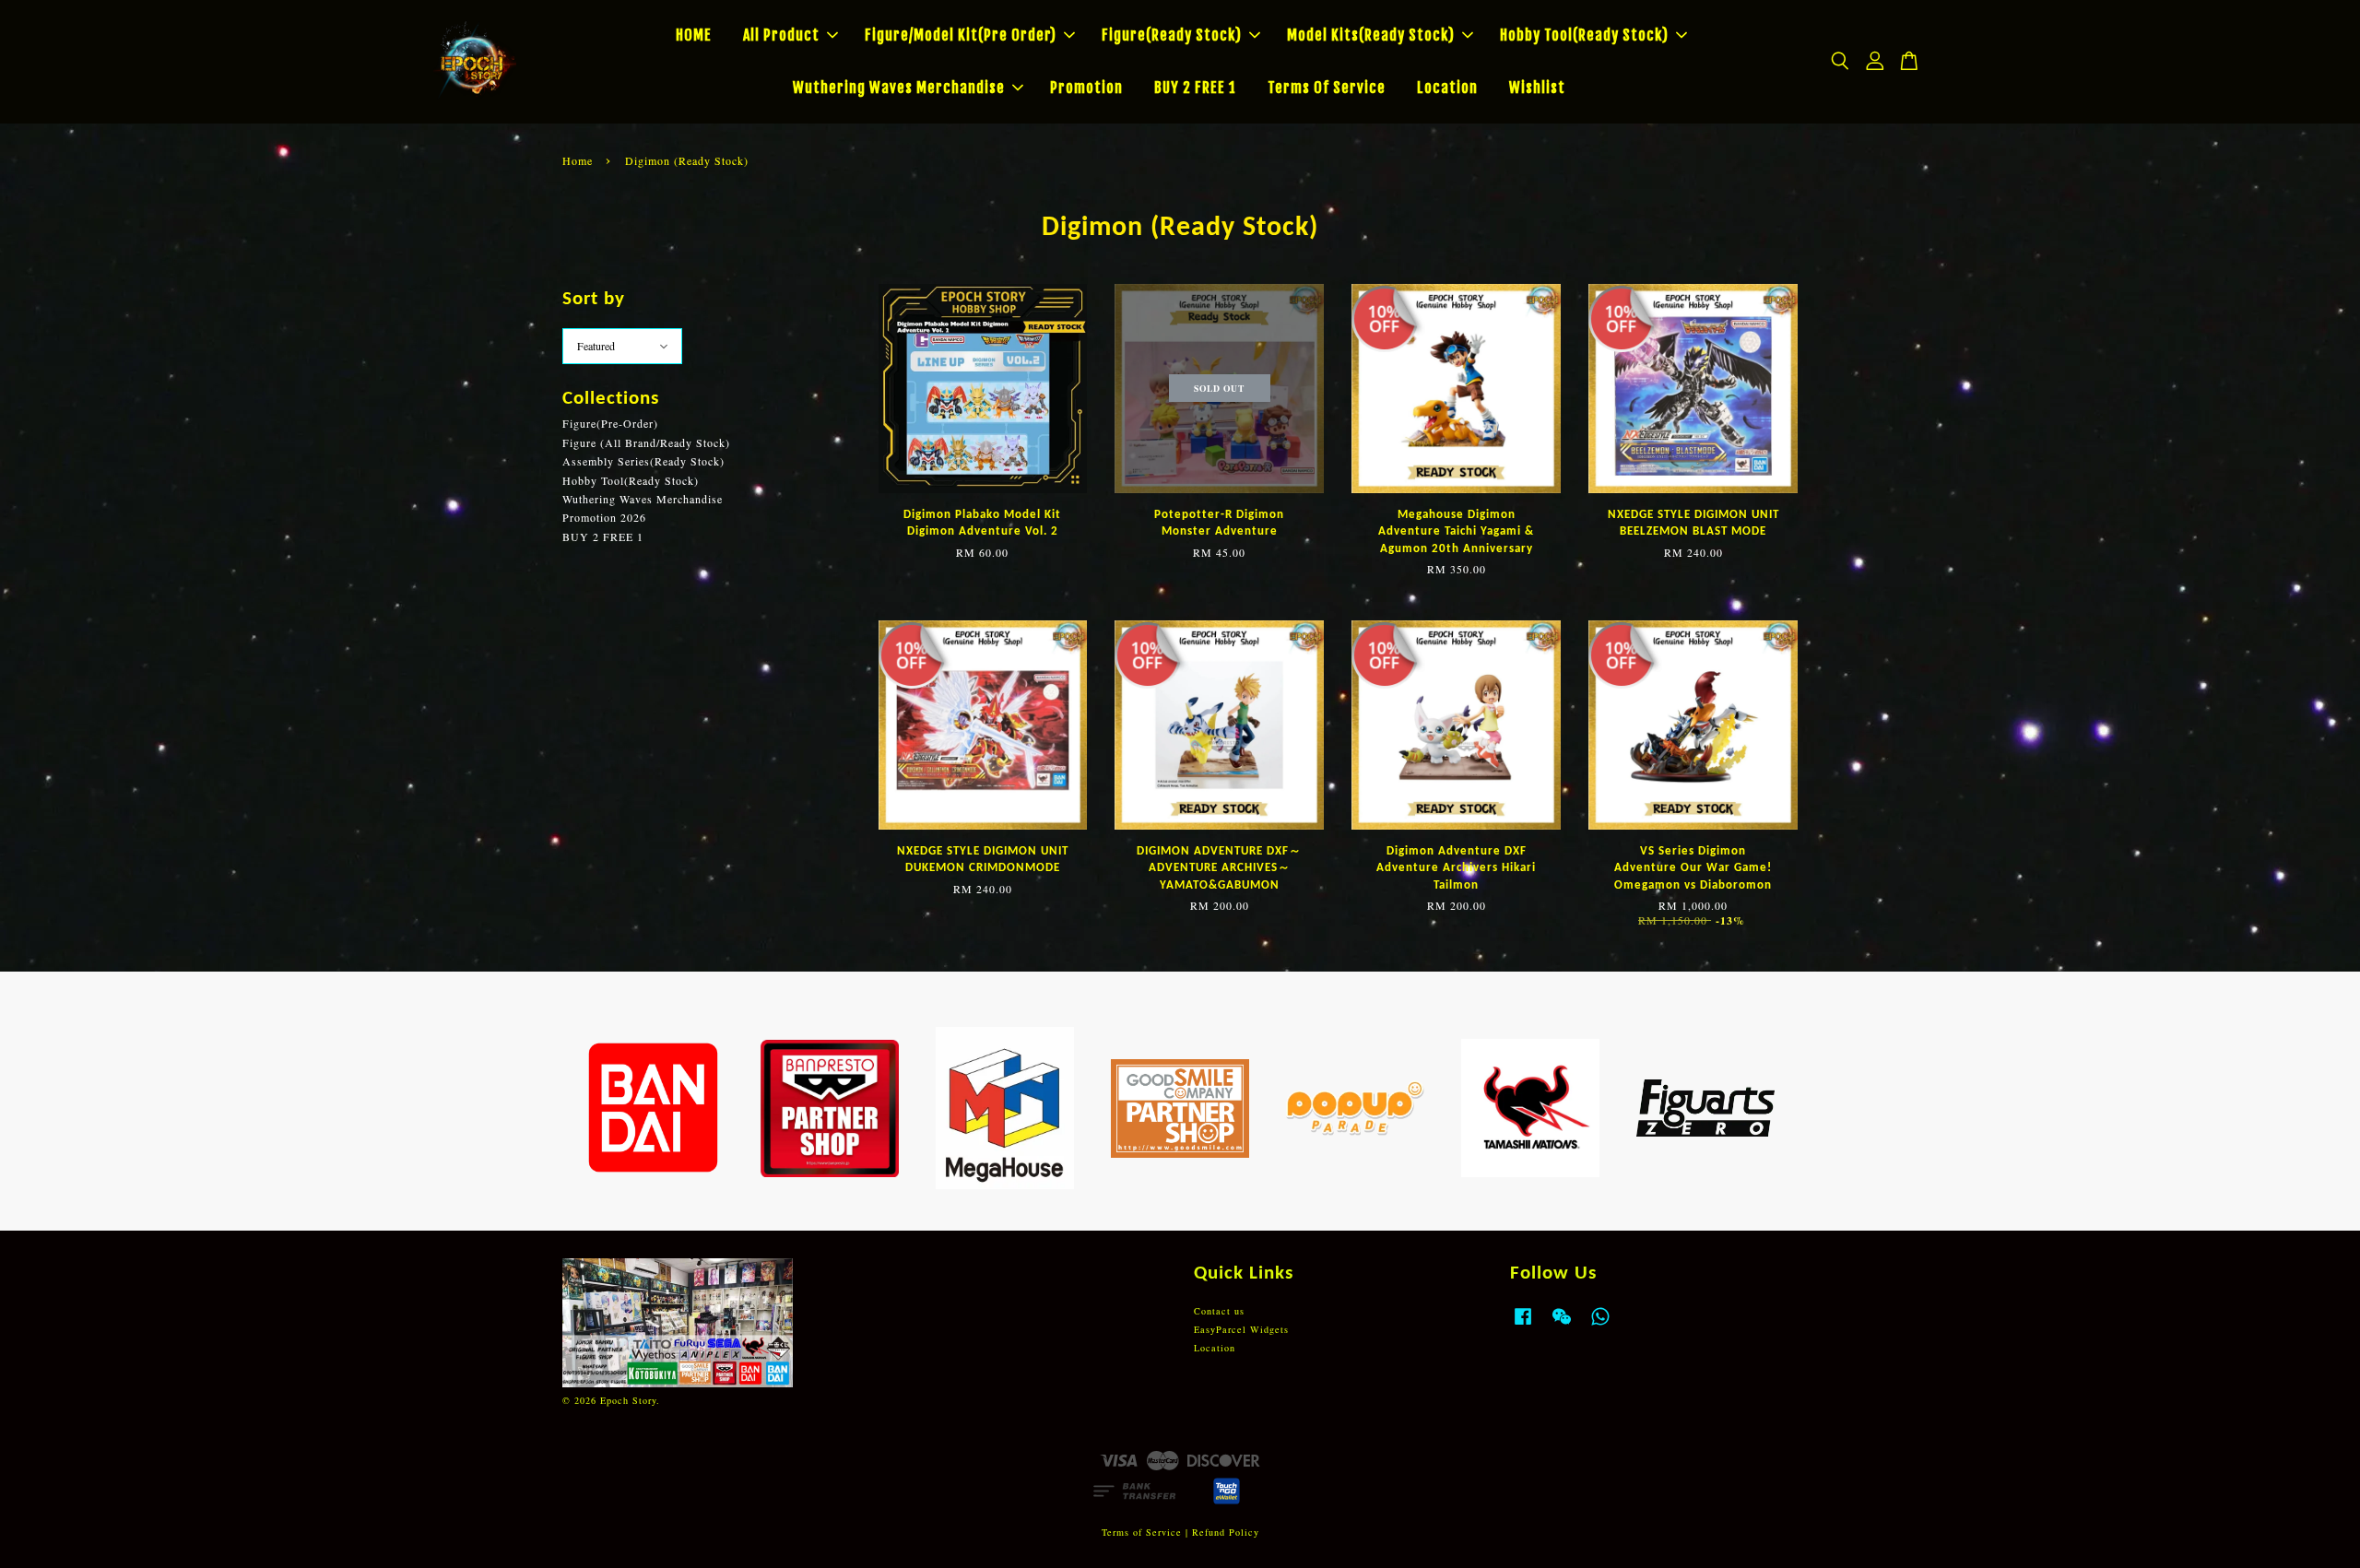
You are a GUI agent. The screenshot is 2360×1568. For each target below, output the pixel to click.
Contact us (1219, 1311)
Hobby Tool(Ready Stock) (1584, 35)
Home (578, 160)
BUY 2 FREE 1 (1195, 88)
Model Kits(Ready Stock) (1371, 35)
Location (1447, 88)
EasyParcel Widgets (1241, 1329)
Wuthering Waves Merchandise (899, 88)
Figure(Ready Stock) (1172, 35)
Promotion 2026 (604, 517)
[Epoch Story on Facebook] (1523, 1326)
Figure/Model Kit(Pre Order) (961, 35)
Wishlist (1537, 88)
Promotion (1086, 88)
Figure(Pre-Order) (610, 423)
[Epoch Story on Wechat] (1562, 1326)
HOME (694, 35)
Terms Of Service (1327, 88)
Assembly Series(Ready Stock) (643, 461)
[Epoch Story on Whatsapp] (1600, 1326)
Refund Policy (1226, 1532)
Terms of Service (1142, 1532)
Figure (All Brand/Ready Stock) (646, 442)
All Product (781, 35)
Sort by (594, 299)
